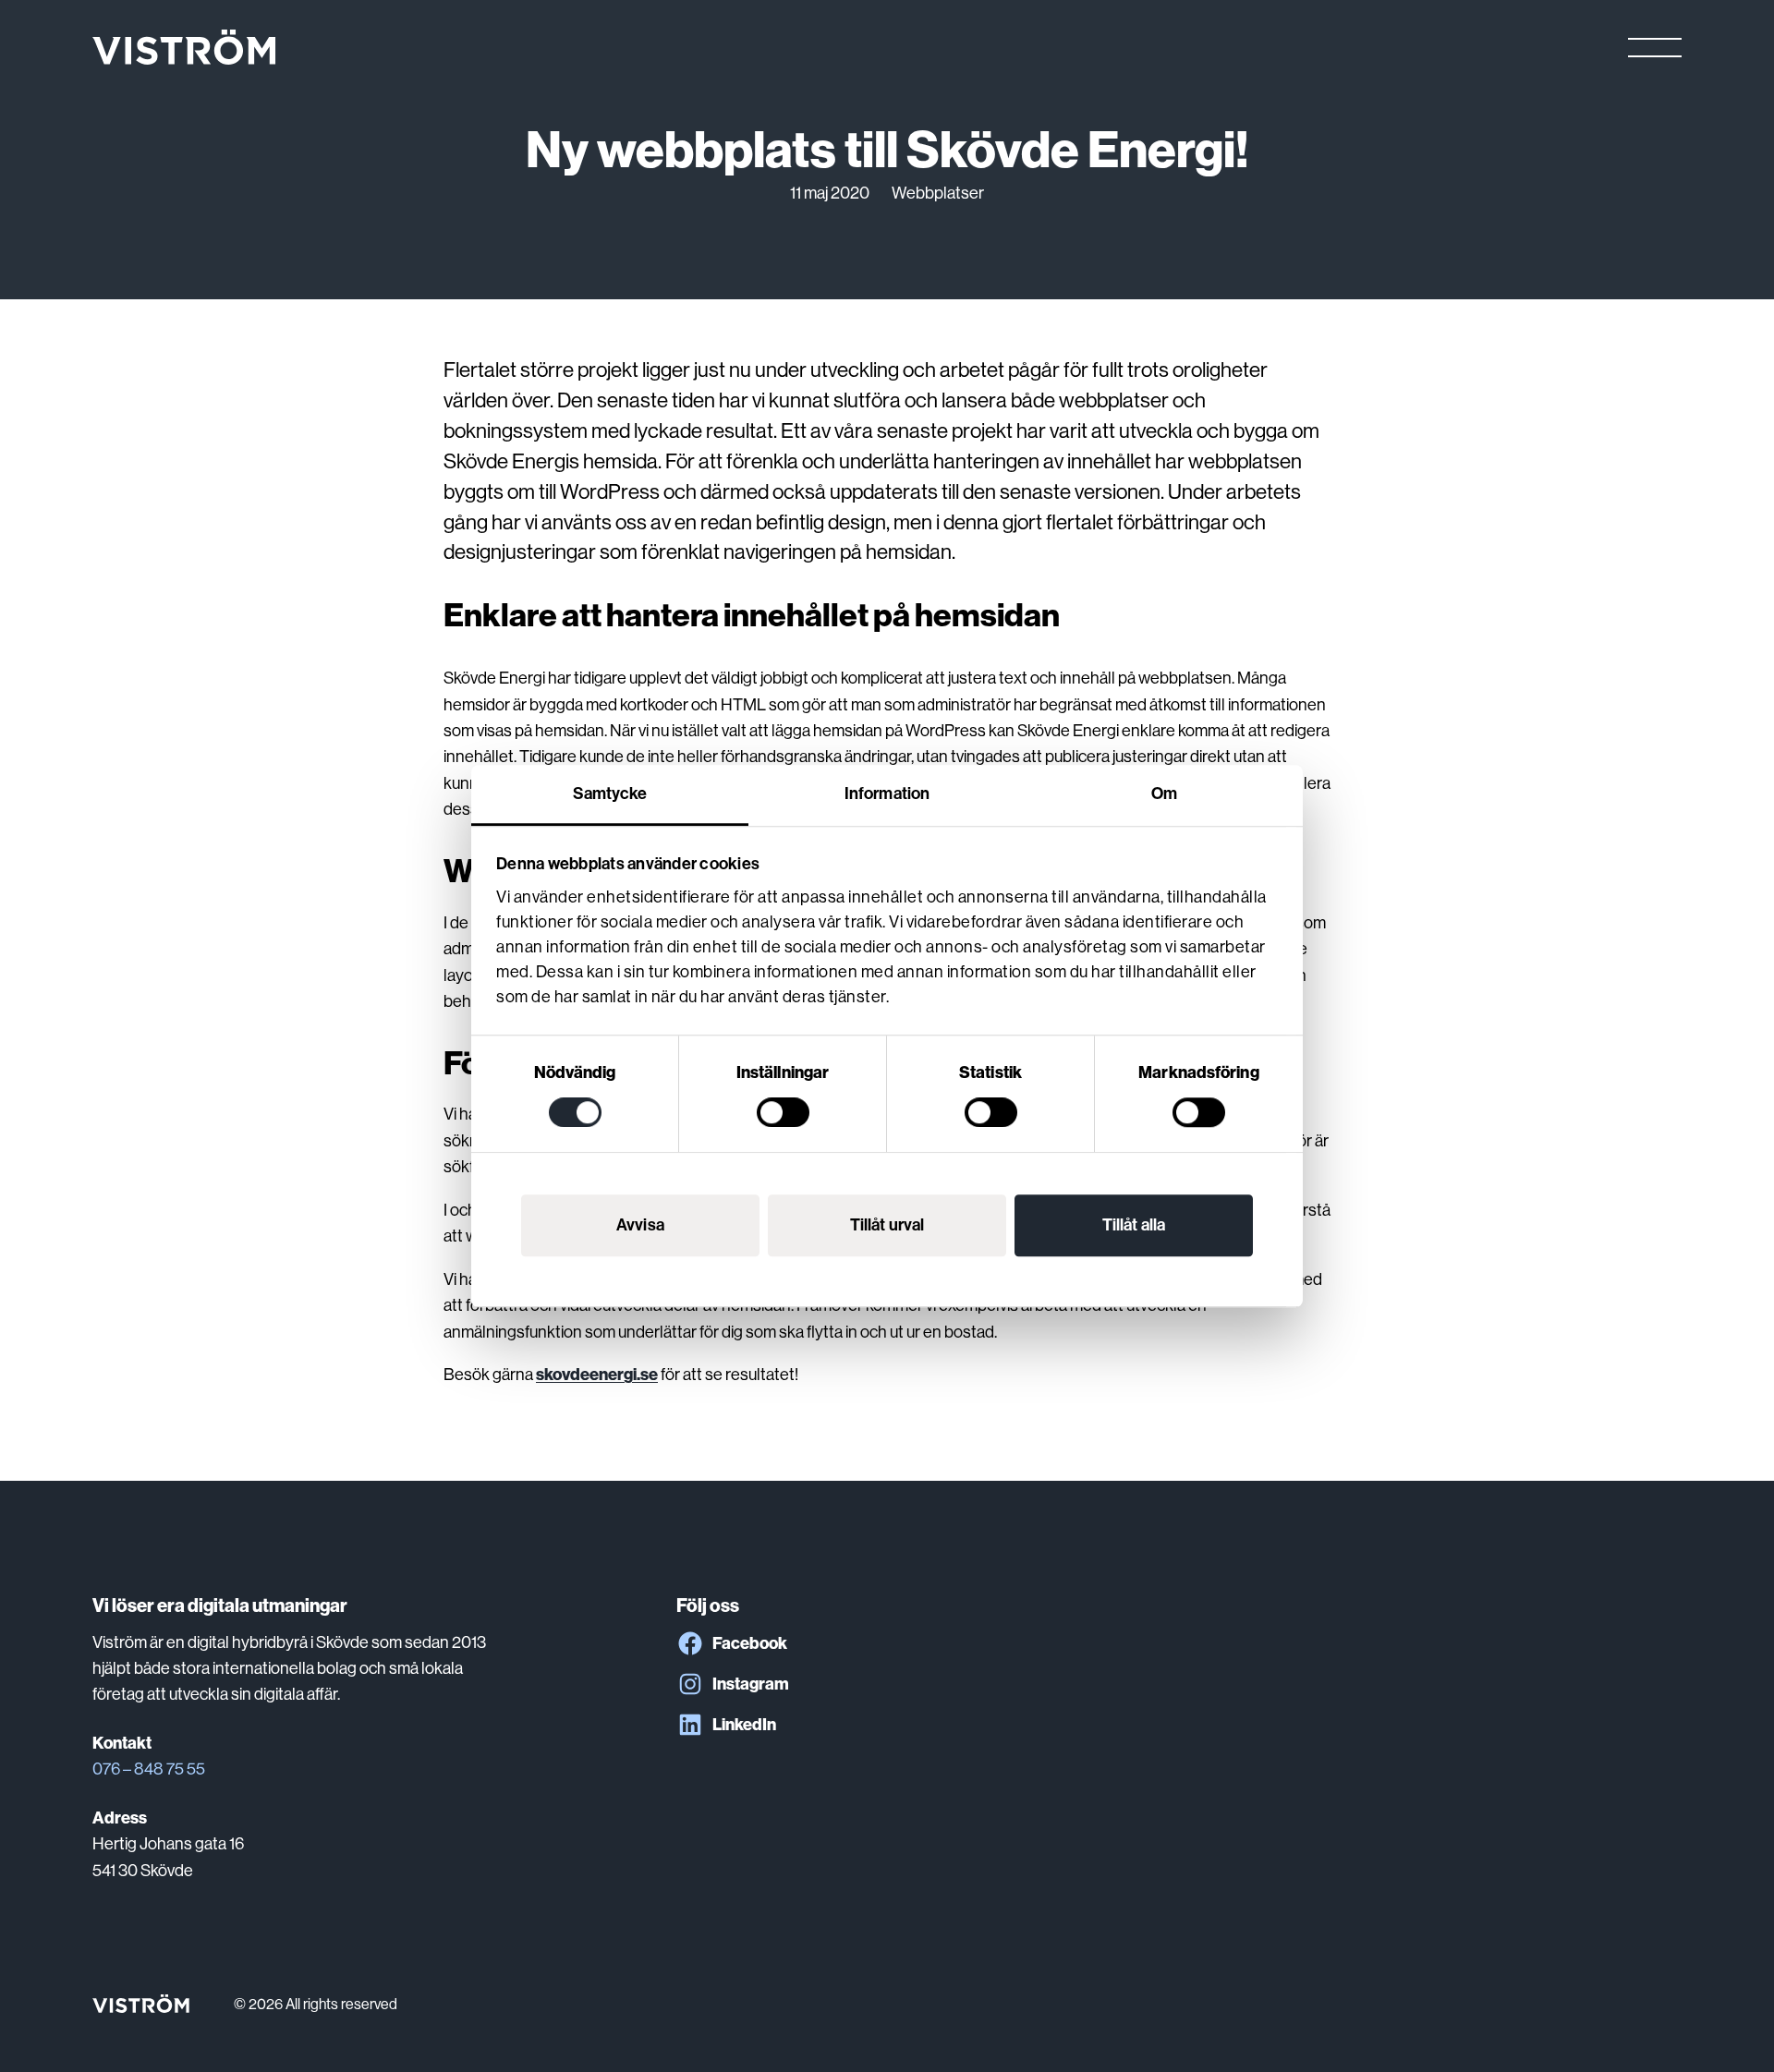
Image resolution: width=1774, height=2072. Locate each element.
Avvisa (640, 1225)
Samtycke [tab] (610, 794)
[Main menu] (1655, 48)
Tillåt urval (887, 1225)
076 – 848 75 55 (149, 1769)
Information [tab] (887, 794)
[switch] (783, 1112)
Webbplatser (938, 193)
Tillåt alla (1134, 1225)
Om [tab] (1164, 794)
